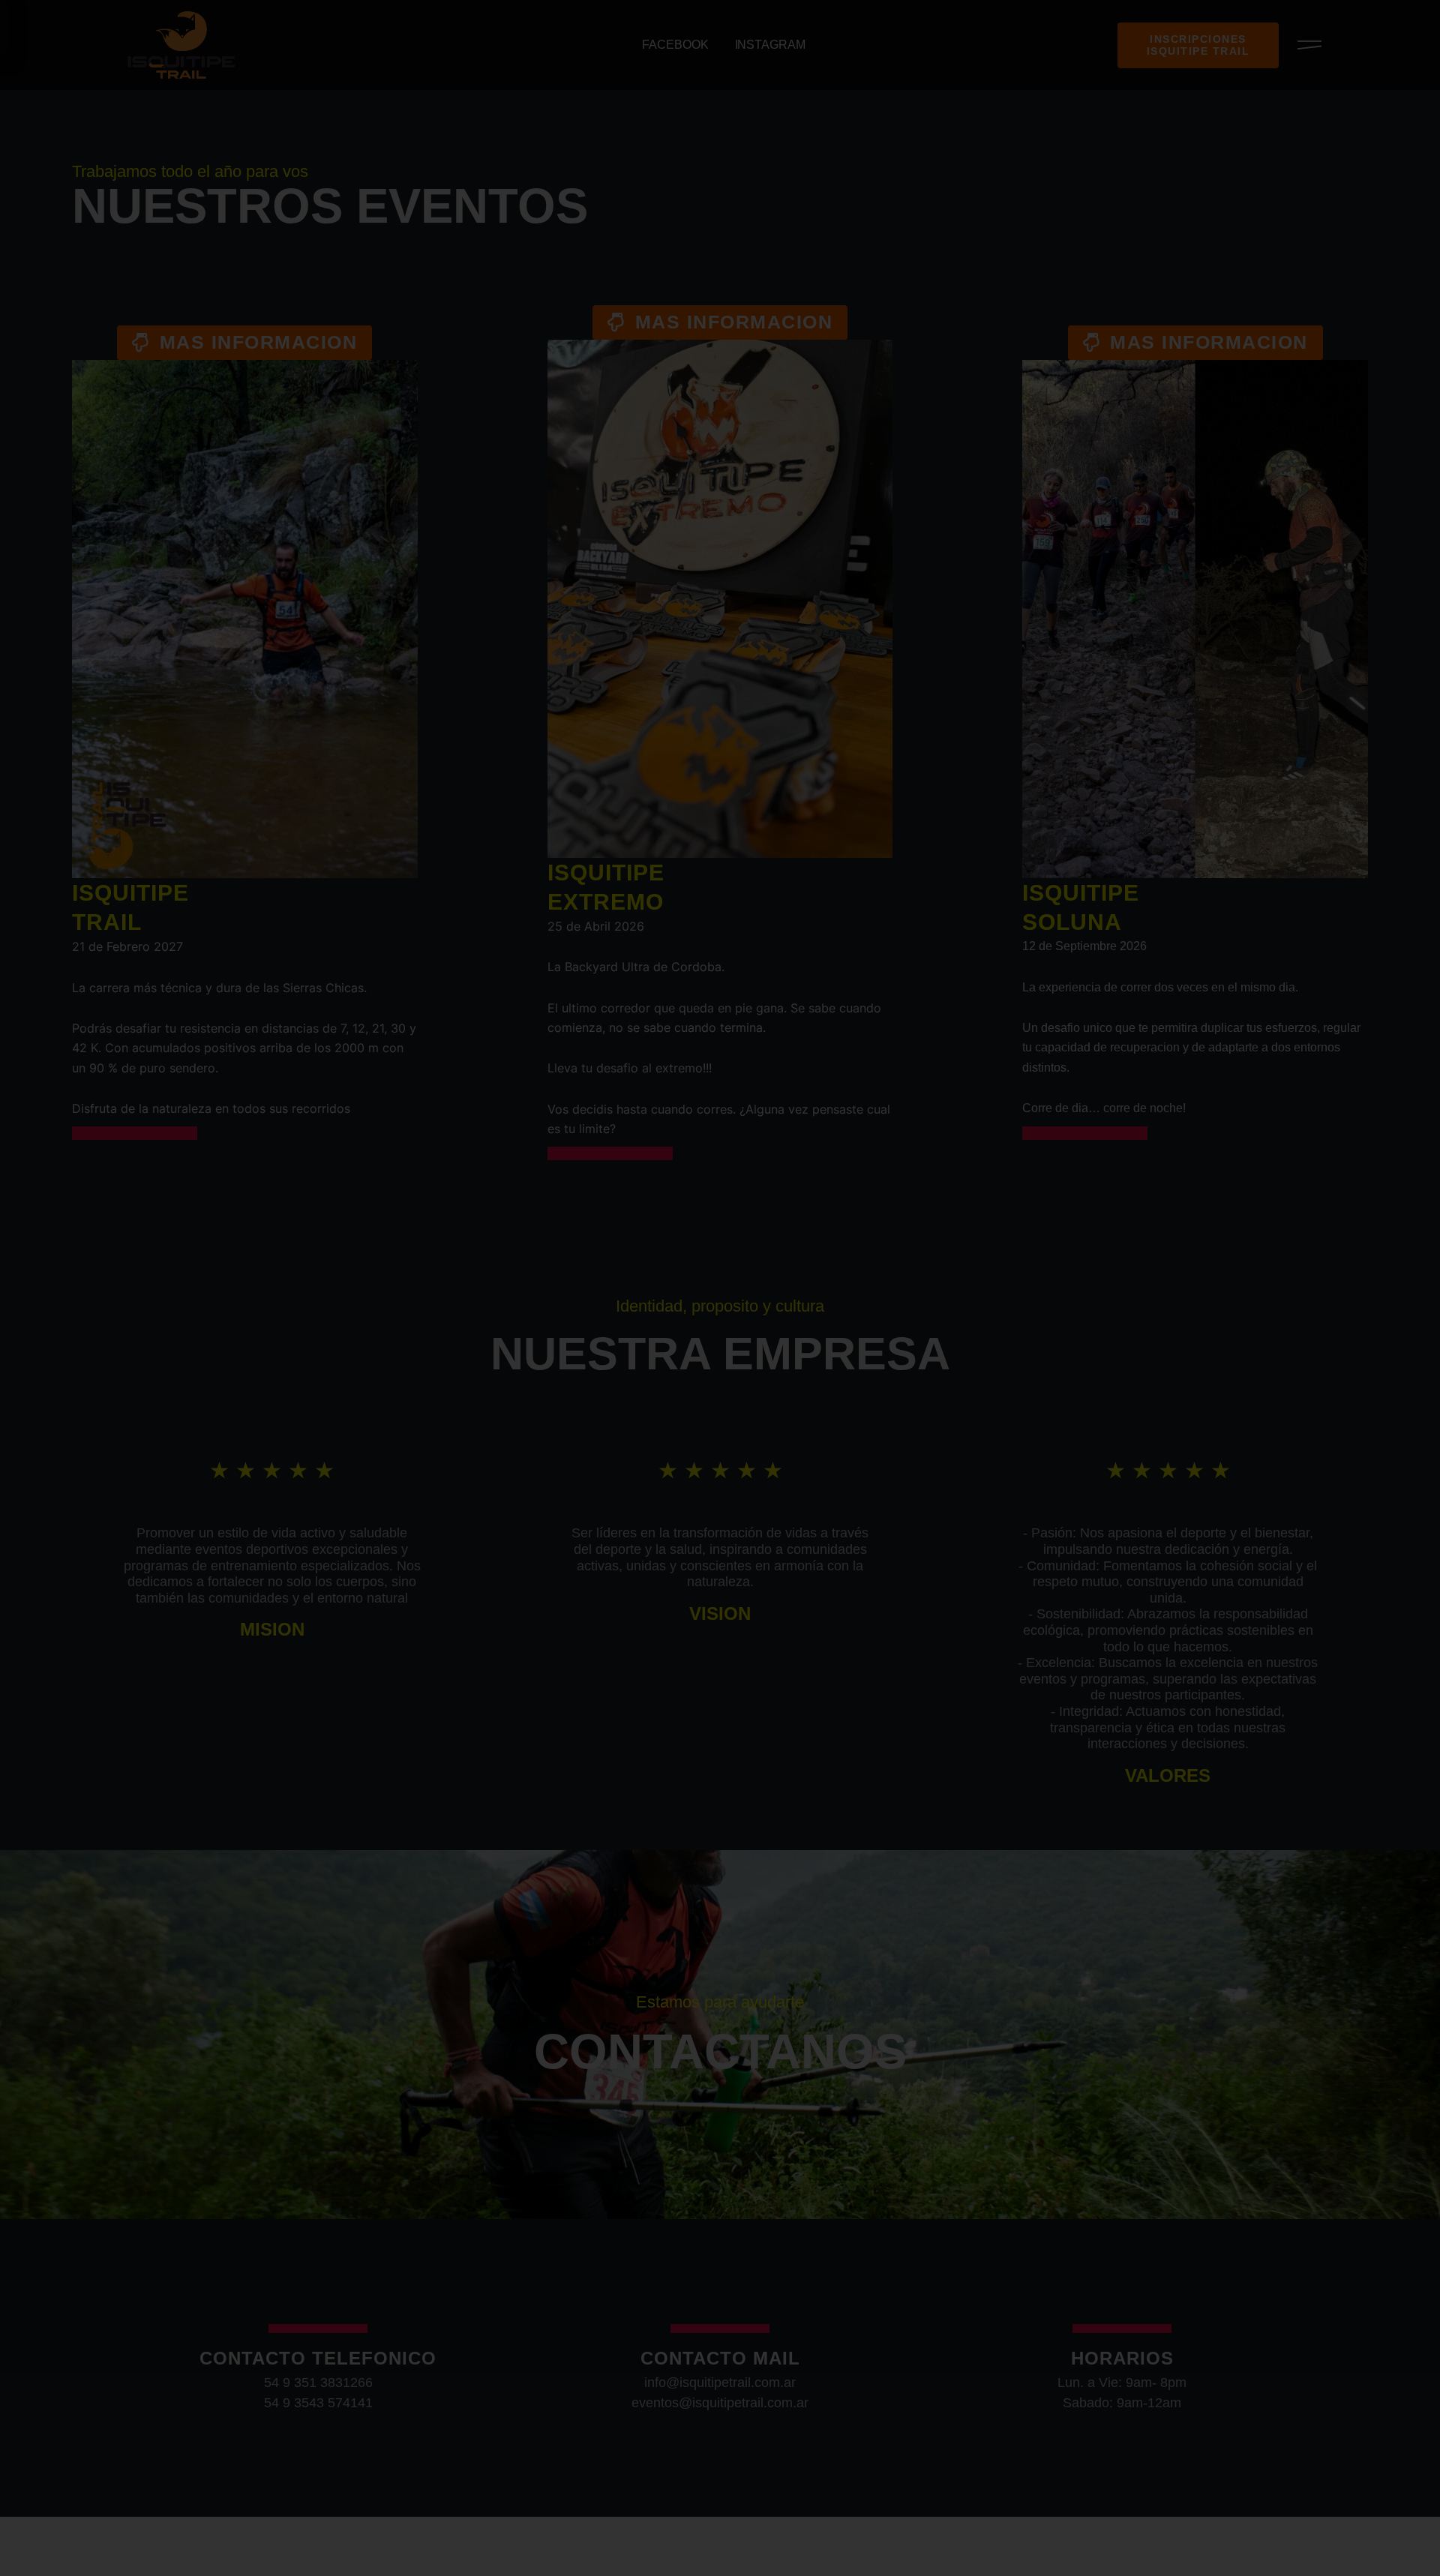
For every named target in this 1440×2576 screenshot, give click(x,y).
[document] (720, 1288)
